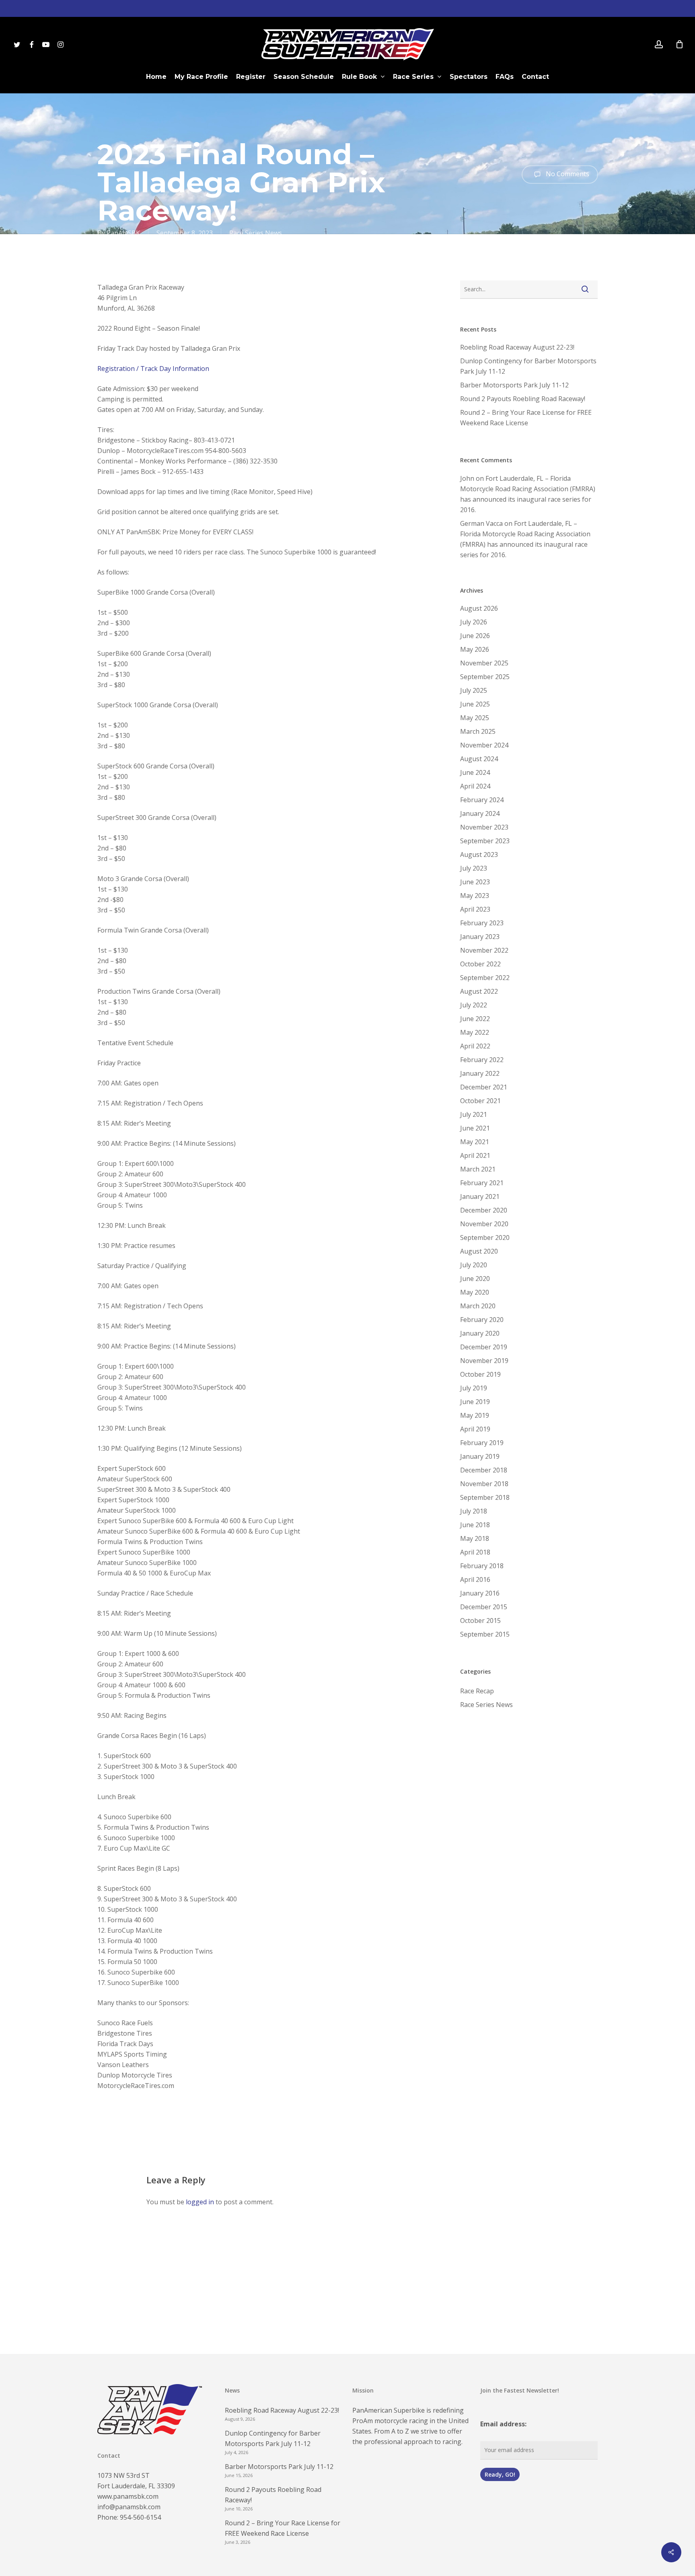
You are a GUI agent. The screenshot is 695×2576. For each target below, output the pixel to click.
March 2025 (478, 731)
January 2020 (480, 1333)
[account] (659, 44)
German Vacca (481, 523)
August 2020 (479, 1251)
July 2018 (474, 1511)
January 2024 (480, 813)
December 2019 (484, 1347)
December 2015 (484, 1607)
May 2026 (475, 649)
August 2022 (479, 991)
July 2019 (474, 1388)
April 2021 (475, 1155)
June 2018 (475, 1525)
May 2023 (475, 896)
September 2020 (485, 1238)
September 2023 (485, 841)
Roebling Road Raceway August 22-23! (517, 347)
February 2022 (482, 1060)
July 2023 (474, 868)
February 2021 (482, 1183)
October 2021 (480, 1101)
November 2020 (484, 1224)
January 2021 (480, 1196)
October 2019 (480, 1374)
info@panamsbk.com (129, 2507)
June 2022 (475, 1019)
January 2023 (480, 937)
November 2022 (484, 950)
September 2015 (485, 1634)
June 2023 (475, 882)
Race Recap (477, 1691)
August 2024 (479, 759)
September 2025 (485, 677)
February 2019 (482, 1443)
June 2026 (475, 636)
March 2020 (478, 1306)
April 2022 (475, 1046)
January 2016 (480, 1593)
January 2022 (480, 1073)
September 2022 (485, 978)
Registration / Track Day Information (153, 369)
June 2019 (475, 1402)
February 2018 (482, 1566)
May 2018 (475, 1538)
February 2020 (482, 1320)
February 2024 (482, 800)
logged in (200, 2202)
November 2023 (484, 827)
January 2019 (480, 1456)
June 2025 (475, 704)
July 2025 (474, 690)
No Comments (567, 174)
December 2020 (484, 1210)
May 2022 (475, 1032)
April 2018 (475, 1552)
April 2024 (475, 786)
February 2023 (482, 923)
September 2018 (485, 1497)
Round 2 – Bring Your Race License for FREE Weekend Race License (526, 418)
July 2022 (474, 1005)
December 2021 (484, 1087)
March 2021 (478, 1169)
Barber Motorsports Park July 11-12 (514, 385)
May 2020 (475, 1292)
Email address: (503, 2424)
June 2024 (475, 772)
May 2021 (475, 1142)
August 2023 (479, 855)
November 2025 (484, 663)
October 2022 (480, 964)
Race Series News (256, 233)
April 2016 (475, 1579)
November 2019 (484, 1361)
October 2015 (480, 1621)
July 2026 (474, 622)
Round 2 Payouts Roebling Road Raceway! (523, 399)
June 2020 (475, 1279)
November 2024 (484, 745)
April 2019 (475, 1429)
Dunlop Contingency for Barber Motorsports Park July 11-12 (528, 366)
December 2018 (484, 1470)
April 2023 (475, 909)
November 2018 (484, 1484)
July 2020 (474, 1265)
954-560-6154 (140, 2517)
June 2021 (475, 1128)
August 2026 (479, 608)
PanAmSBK (123, 233)
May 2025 (475, 718)
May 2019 (475, 1415)
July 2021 (474, 1114)
